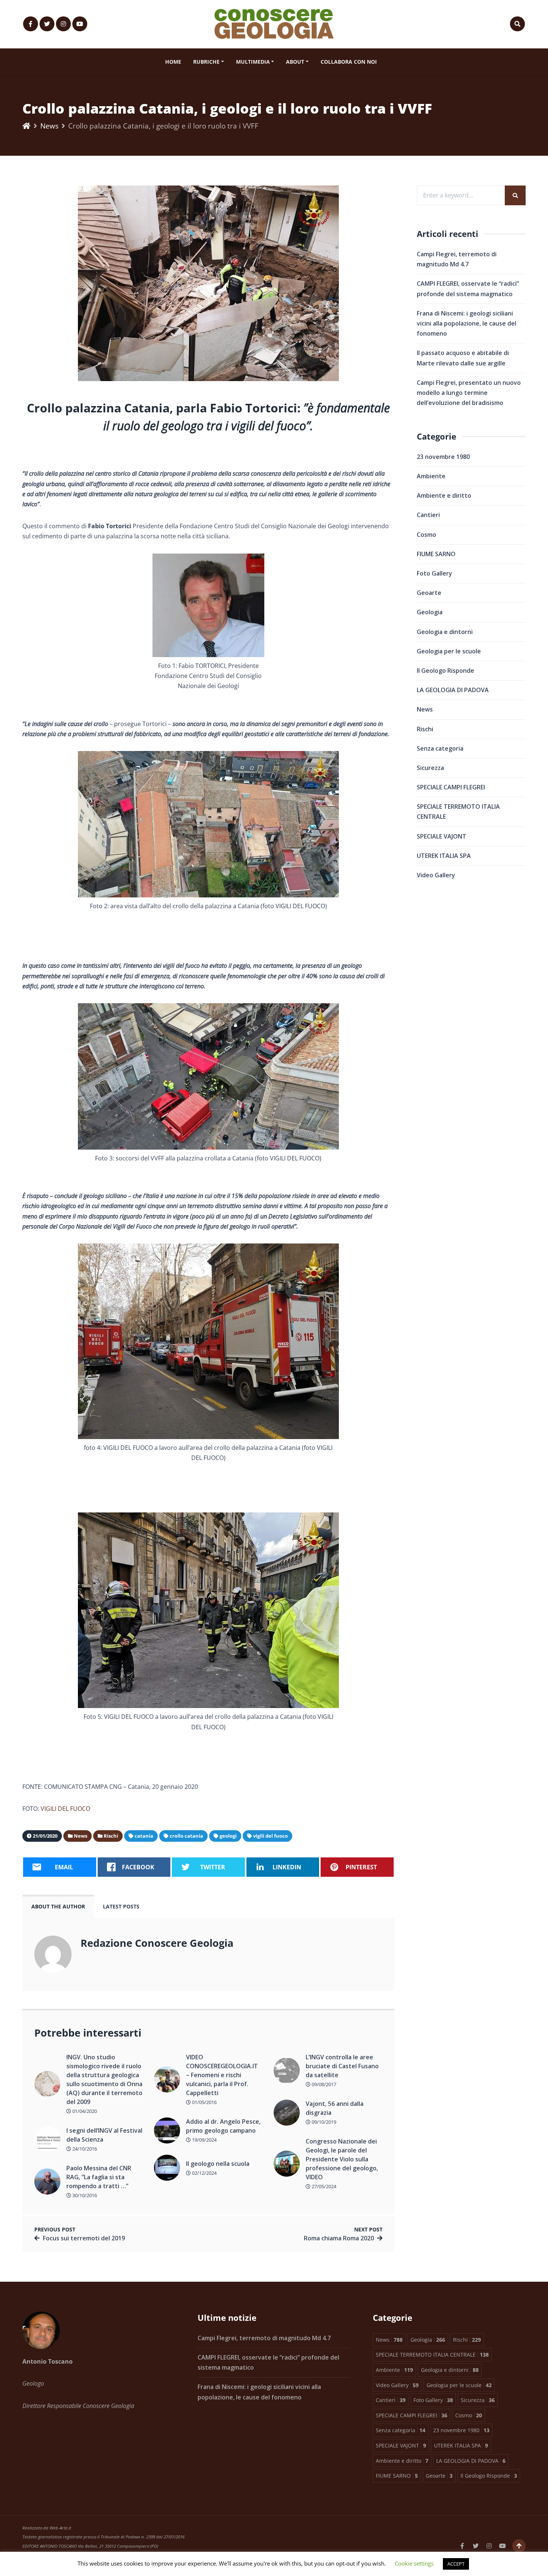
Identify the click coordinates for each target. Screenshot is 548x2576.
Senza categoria (440, 748)
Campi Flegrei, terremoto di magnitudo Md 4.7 (264, 2338)
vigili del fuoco (270, 1836)
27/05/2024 (323, 2186)
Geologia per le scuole (449, 651)
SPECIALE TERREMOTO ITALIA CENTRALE (458, 812)
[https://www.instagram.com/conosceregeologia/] (63, 24)
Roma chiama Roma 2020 (339, 2238)
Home (173, 62)
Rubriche (206, 62)
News (49, 126)
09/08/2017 (323, 2084)
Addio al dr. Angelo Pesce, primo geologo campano (223, 2126)
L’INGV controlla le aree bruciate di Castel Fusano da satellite (342, 2066)
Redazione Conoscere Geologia (157, 1943)
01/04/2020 (84, 2111)
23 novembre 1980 (443, 457)
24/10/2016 (84, 2149)
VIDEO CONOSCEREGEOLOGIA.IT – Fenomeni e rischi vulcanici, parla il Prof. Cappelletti (222, 2075)
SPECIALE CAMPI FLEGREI (451, 787)
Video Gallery (436, 875)
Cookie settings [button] (414, 2563)
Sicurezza (430, 768)
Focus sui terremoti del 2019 (84, 2238)
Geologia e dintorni (445, 632)
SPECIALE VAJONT (442, 836)
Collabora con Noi (349, 62)
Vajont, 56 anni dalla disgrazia (335, 2108)
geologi (228, 1836)
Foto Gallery (434, 573)
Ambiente (431, 476)
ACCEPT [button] (456, 2564)
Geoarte (429, 593)
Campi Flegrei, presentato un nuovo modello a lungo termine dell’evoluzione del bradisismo (469, 393)
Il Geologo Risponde (445, 671)
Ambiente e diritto (444, 495)
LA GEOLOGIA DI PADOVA (453, 690)
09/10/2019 (323, 2122)
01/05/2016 (204, 2102)
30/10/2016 (84, 2195)
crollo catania (186, 1836)
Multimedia (253, 62)
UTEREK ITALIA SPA (444, 856)
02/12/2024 (204, 2173)
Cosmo (426, 535)
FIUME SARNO (436, 554)
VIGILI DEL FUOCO (65, 1809)
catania (144, 1836)
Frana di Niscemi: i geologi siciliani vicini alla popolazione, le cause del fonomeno (467, 323)
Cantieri (428, 515)
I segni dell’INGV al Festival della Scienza (104, 2135)
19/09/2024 (204, 2140)
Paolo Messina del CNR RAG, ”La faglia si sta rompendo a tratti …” (99, 2177)
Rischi (425, 729)
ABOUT (295, 62)
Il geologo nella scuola (218, 2164)
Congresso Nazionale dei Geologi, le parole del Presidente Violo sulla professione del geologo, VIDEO (342, 2159)
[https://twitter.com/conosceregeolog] (47, 24)
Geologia (430, 612)
